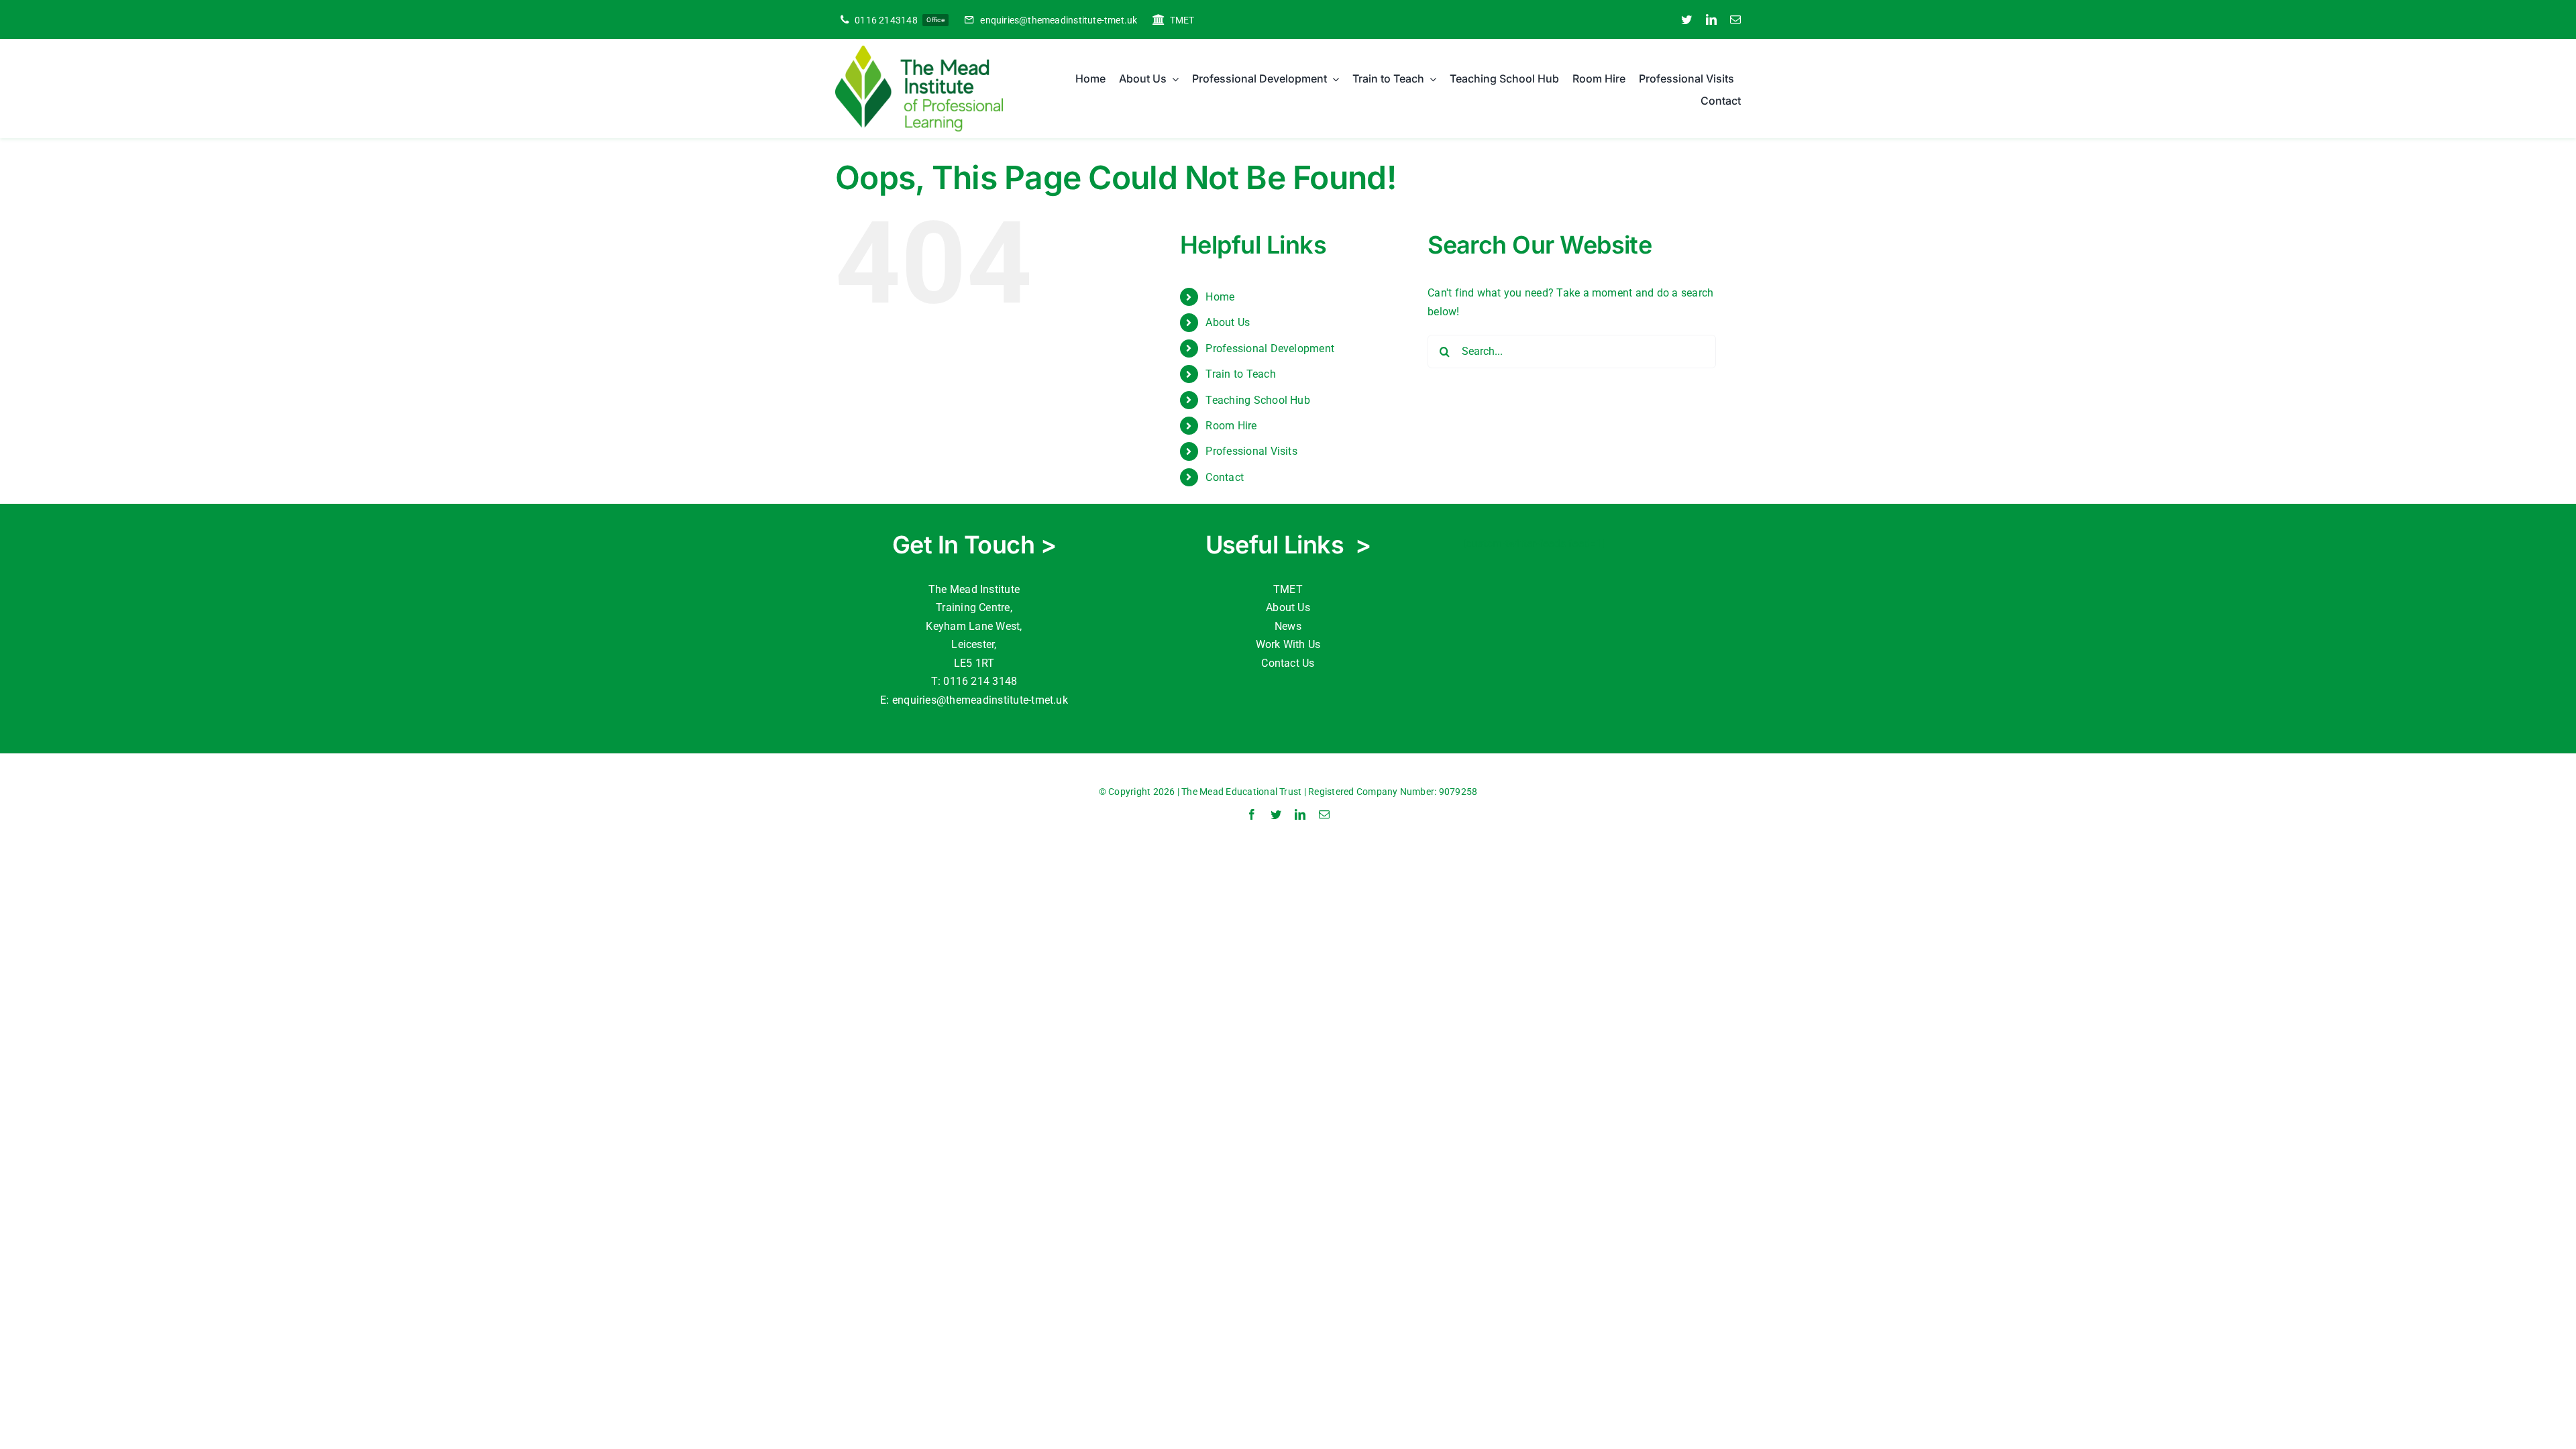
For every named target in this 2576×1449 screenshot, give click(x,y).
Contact (1225, 477)
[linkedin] (1711, 19)
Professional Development (1270, 348)
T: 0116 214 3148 (974, 681)
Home (1220, 297)
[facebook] (1252, 814)
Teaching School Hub (1258, 400)
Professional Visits (1251, 451)
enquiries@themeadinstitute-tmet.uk (980, 700)
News (1288, 626)
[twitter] (1686, 19)
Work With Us (1288, 644)
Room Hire (1231, 426)
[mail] (1735, 19)
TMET (1288, 589)
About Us (1288, 607)
